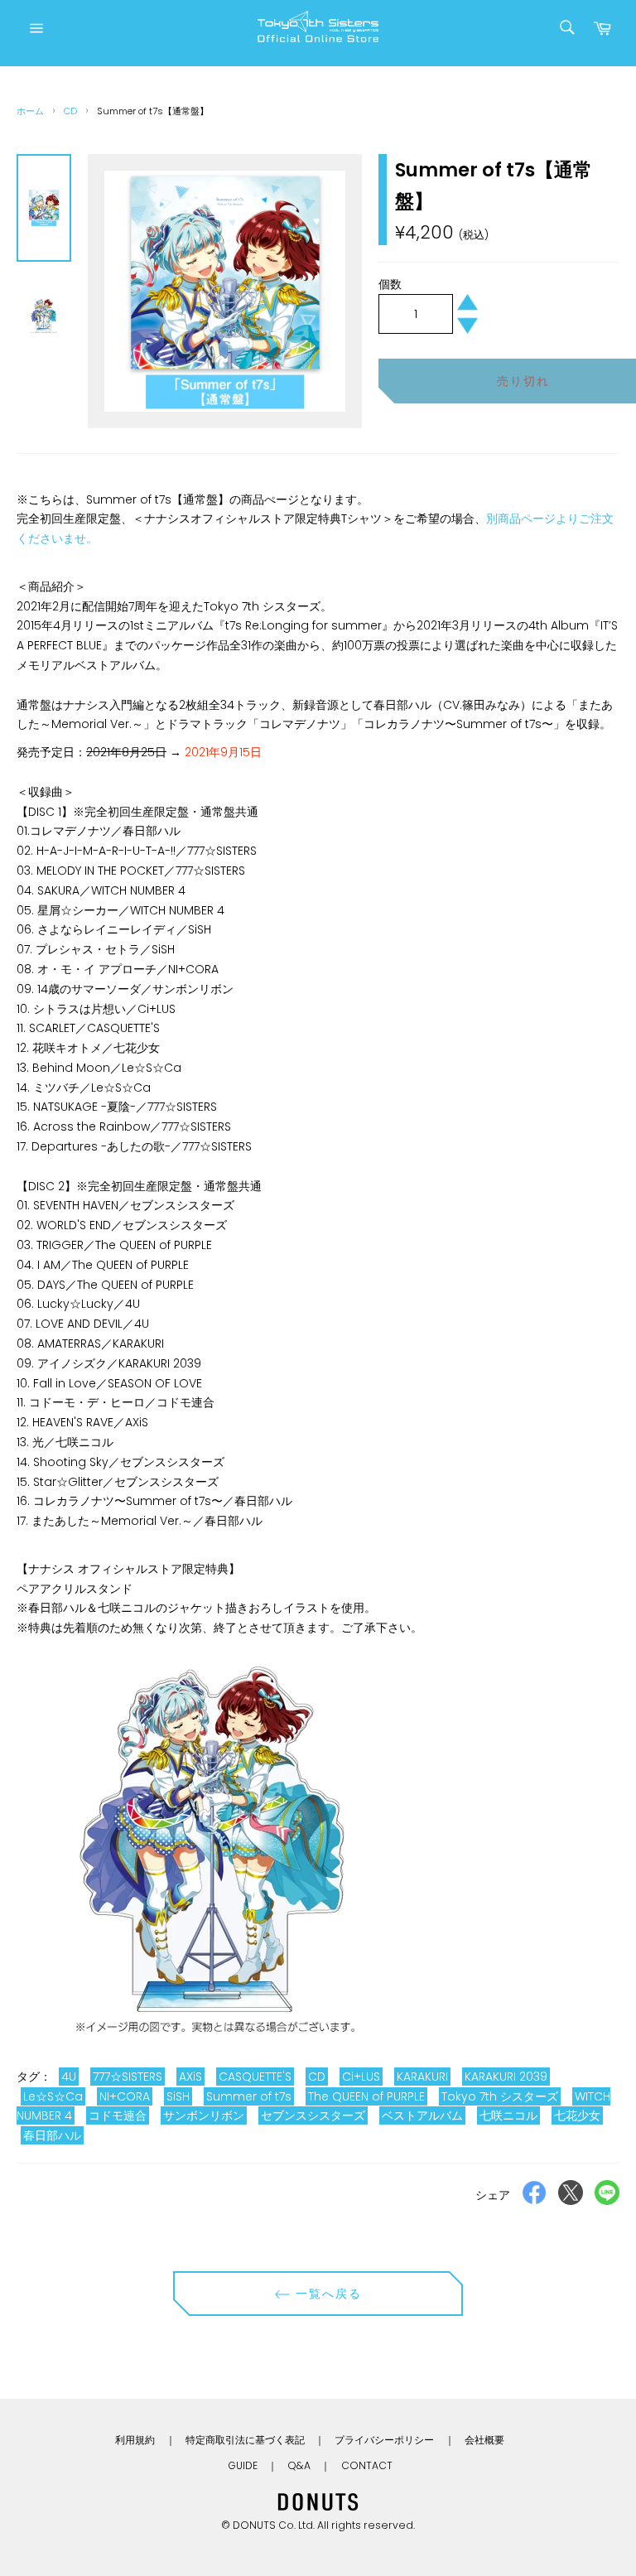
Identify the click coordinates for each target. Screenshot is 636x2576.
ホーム (30, 111)
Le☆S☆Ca (53, 2096)
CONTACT (367, 2465)
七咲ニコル (508, 2115)
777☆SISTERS (128, 2077)
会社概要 (484, 2440)
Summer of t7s (249, 2096)
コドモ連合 (118, 2115)
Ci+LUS (361, 2077)
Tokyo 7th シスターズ (500, 2096)
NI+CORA (125, 2096)
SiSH (178, 2096)
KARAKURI (422, 2077)
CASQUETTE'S (255, 2077)
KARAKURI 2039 (506, 2077)
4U (69, 2077)
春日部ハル (52, 2135)
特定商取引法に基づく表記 (245, 2440)
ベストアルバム (422, 2115)
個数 (390, 284)
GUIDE (243, 2465)
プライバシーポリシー (384, 2440)
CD (70, 111)
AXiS (190, 2077)
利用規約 (135, 2440)
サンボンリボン (204, 2115)
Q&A (299, 2465)
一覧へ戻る (327, 2294)
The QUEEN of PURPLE (366, 2096)
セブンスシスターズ (313, 2115)
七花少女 (577, 2115)
